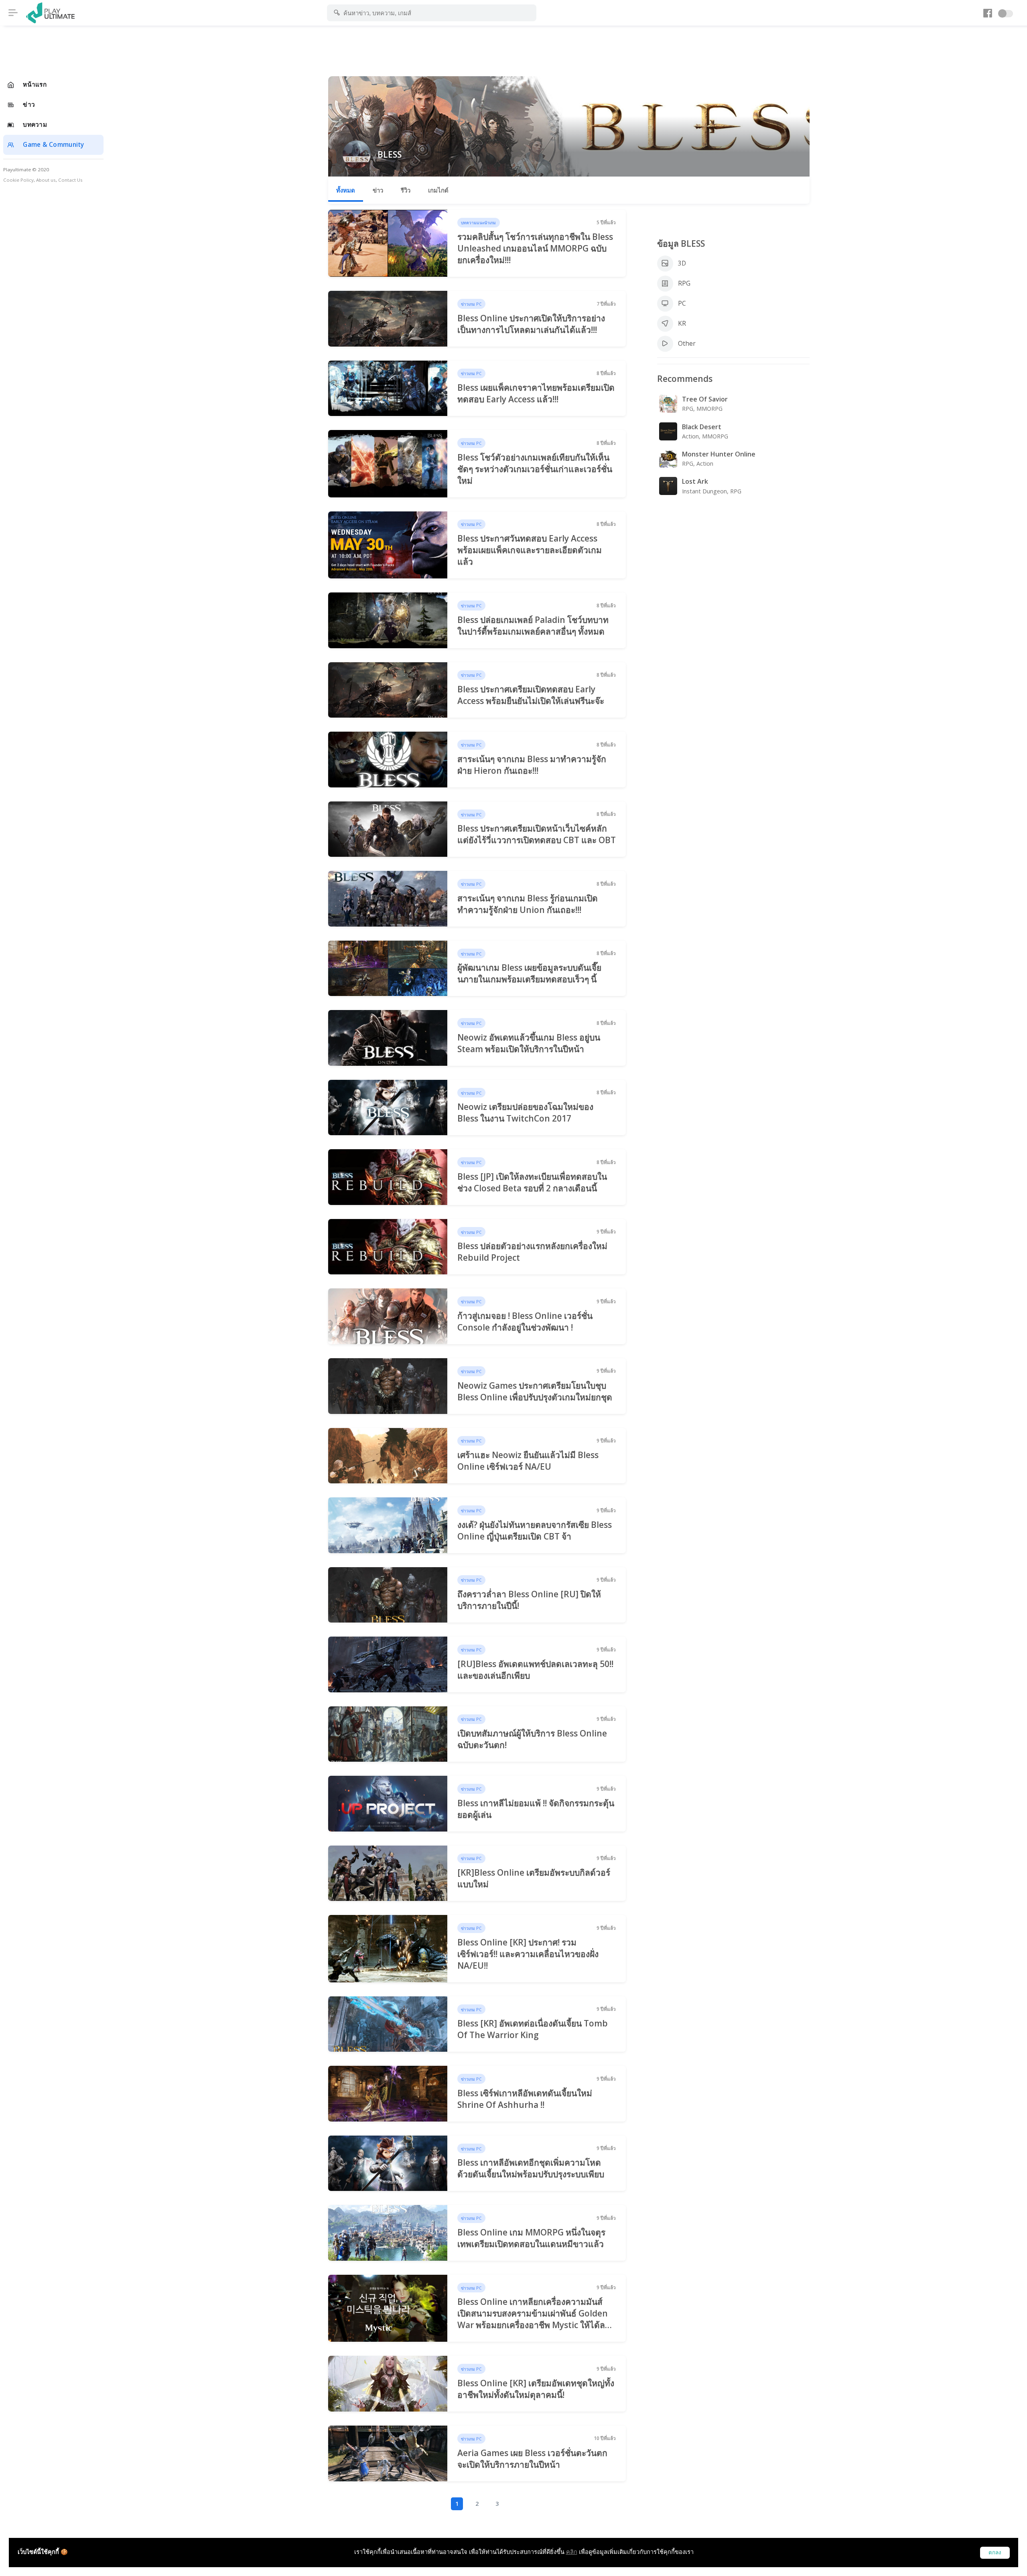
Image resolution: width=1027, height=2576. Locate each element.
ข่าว (378, 190)
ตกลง (995, 2553)
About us (46, 180)
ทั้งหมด (346, 190)
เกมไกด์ (438, 190)
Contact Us (70, 180)
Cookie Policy (18, 180)
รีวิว (406, 190)
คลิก (572, 2552)
